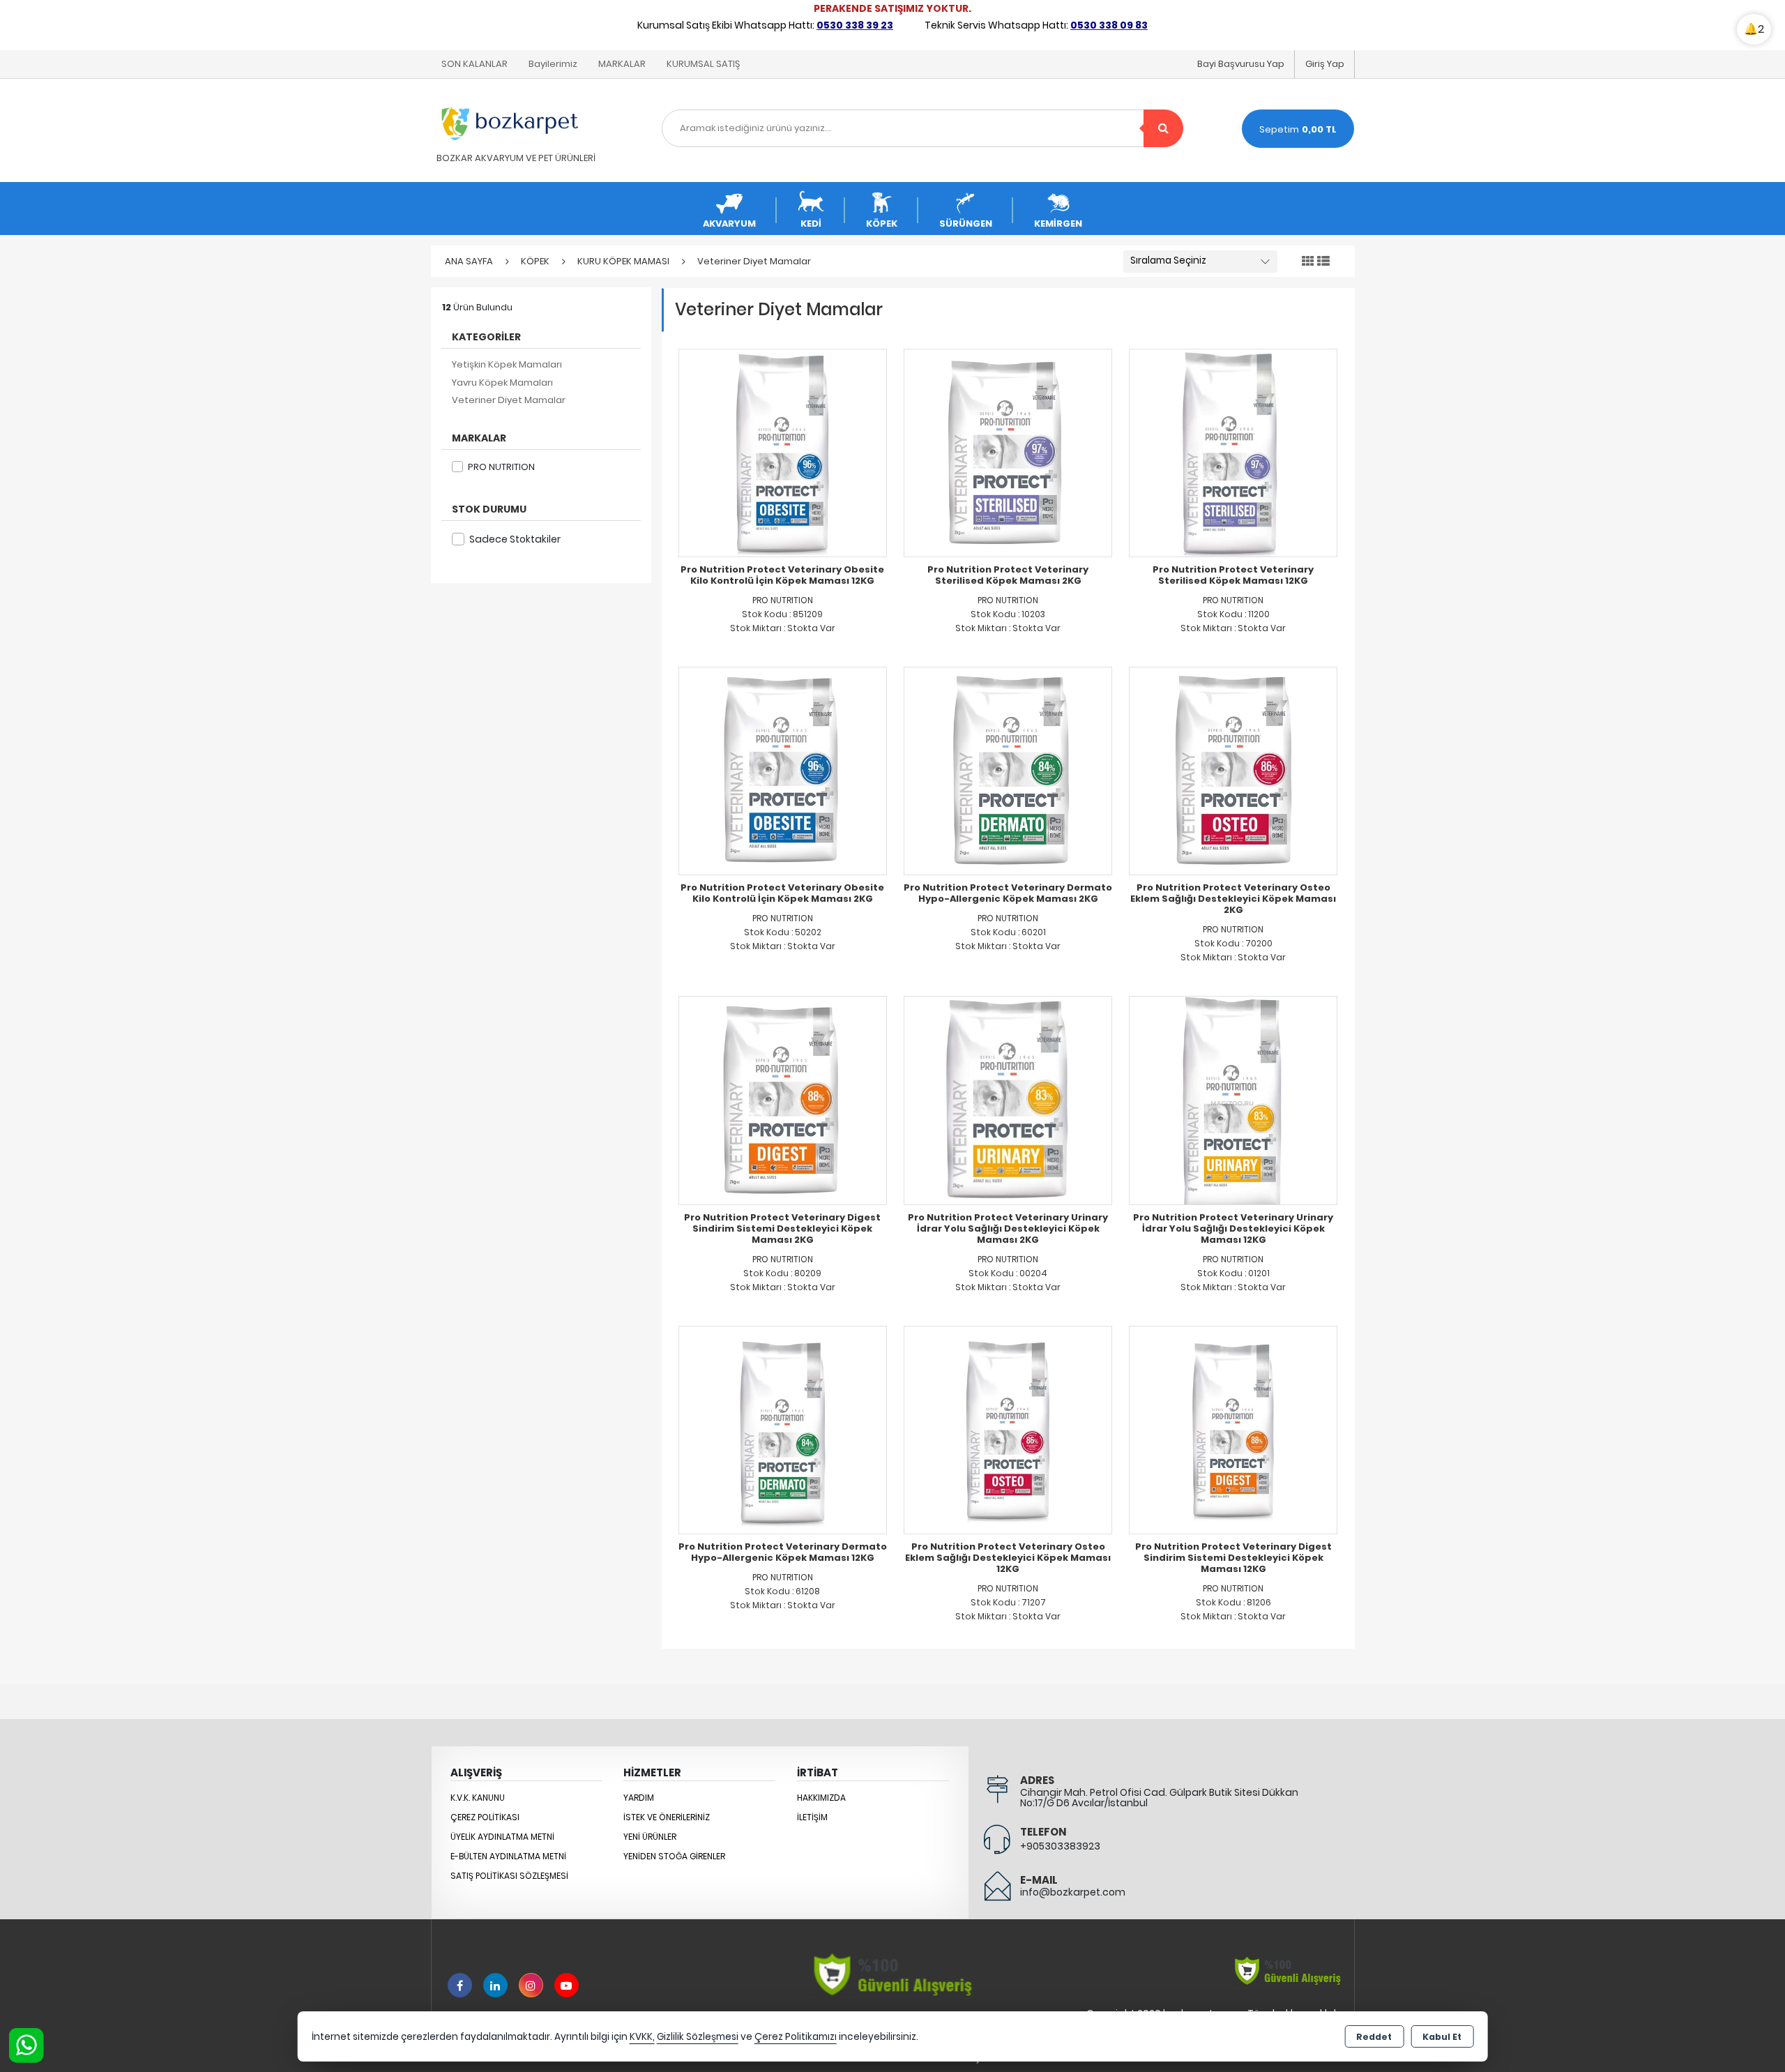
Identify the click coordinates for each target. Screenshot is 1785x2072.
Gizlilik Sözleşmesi (698, 2037)
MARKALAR (622, 64)
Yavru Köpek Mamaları (502, 383)
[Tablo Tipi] (1323, 262)
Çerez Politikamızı (796, 2037)
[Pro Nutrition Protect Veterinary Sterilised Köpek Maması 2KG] (1008, 452)
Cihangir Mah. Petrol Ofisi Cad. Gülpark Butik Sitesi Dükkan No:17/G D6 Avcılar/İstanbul (1159, 1798)
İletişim (812, 1817)
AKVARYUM (729, 224)
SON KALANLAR (474, 64)
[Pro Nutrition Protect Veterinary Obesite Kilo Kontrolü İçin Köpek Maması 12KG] (783, 452)
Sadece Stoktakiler (515, 539)
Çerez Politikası (485, 1817)
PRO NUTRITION (501, 467)
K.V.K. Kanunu (478, 1798)
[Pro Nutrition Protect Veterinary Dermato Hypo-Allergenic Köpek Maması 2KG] (1008, 770)
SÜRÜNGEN (966, 224)
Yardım (639, 1798)
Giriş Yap (1325, 64)
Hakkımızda (821, 1798)
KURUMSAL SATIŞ (703, 64)
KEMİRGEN (1058, 224)
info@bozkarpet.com (1073, 1892)
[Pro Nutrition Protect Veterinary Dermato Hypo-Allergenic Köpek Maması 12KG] (783, 1429)
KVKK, (642, 2037)
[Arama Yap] (1163, 128)
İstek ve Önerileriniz (667, 1817)
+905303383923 (1060, 1846)
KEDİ (811, 224)
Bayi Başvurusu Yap (1241, 64)
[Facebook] (460, 1985)
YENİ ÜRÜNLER (650, 1837)
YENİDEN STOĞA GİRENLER (674, 1856)
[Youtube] (567, 1985)
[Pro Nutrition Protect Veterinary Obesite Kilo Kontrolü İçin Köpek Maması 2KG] (783, 770)
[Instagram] (531, 1985)
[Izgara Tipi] (1308, 262)
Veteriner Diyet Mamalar (509, 400)
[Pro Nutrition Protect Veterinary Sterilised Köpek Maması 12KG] (1233, 452)
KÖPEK (882, 224)
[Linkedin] (495, 1985)
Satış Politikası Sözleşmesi (509, 1876)
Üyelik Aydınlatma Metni (502, 1837)
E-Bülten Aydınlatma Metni (508, 1856)
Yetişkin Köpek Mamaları (507, 364)
